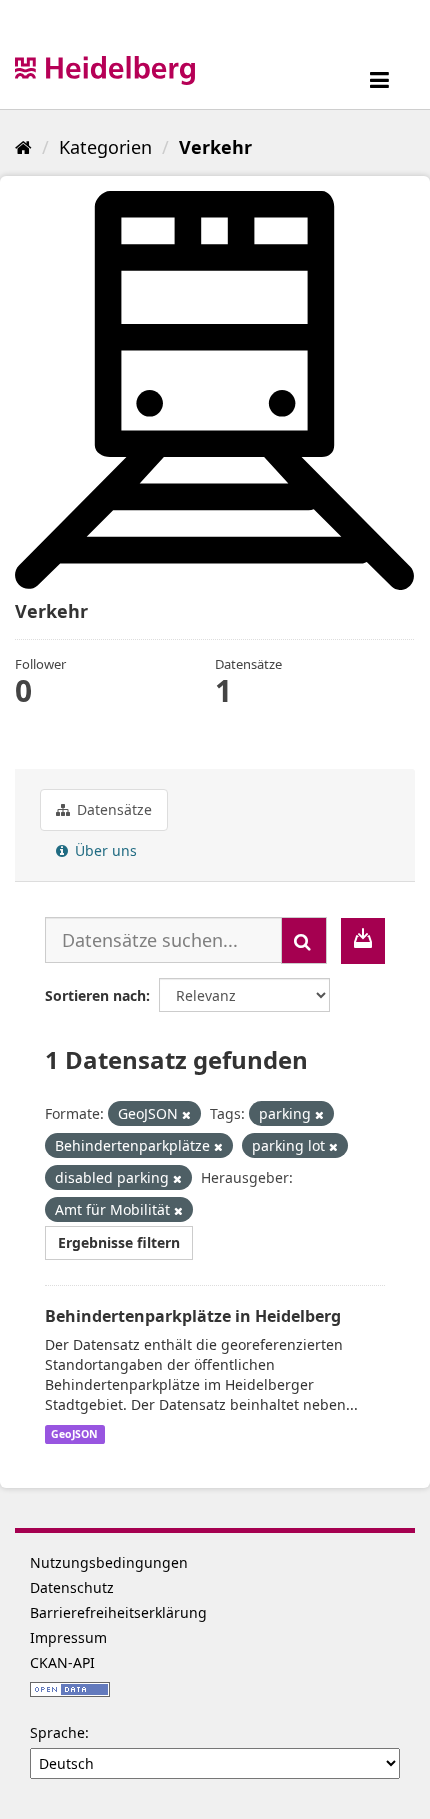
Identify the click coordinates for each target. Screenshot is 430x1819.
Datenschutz (72, 1587)
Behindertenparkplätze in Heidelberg (193, 1316)
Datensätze (112, 809)
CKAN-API (62, 1662)
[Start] (23, 147)
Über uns (104, 850)
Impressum (68, 1637)
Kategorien (105, 147)
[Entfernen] (186, 1114)
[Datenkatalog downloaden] (363, 941)
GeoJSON (74, 1434)
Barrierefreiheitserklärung (118, 1612)
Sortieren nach (95, 995)
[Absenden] (304, 940)
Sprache (57, 1732)
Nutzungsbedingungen (109, 1562)
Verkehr (215, 147)
